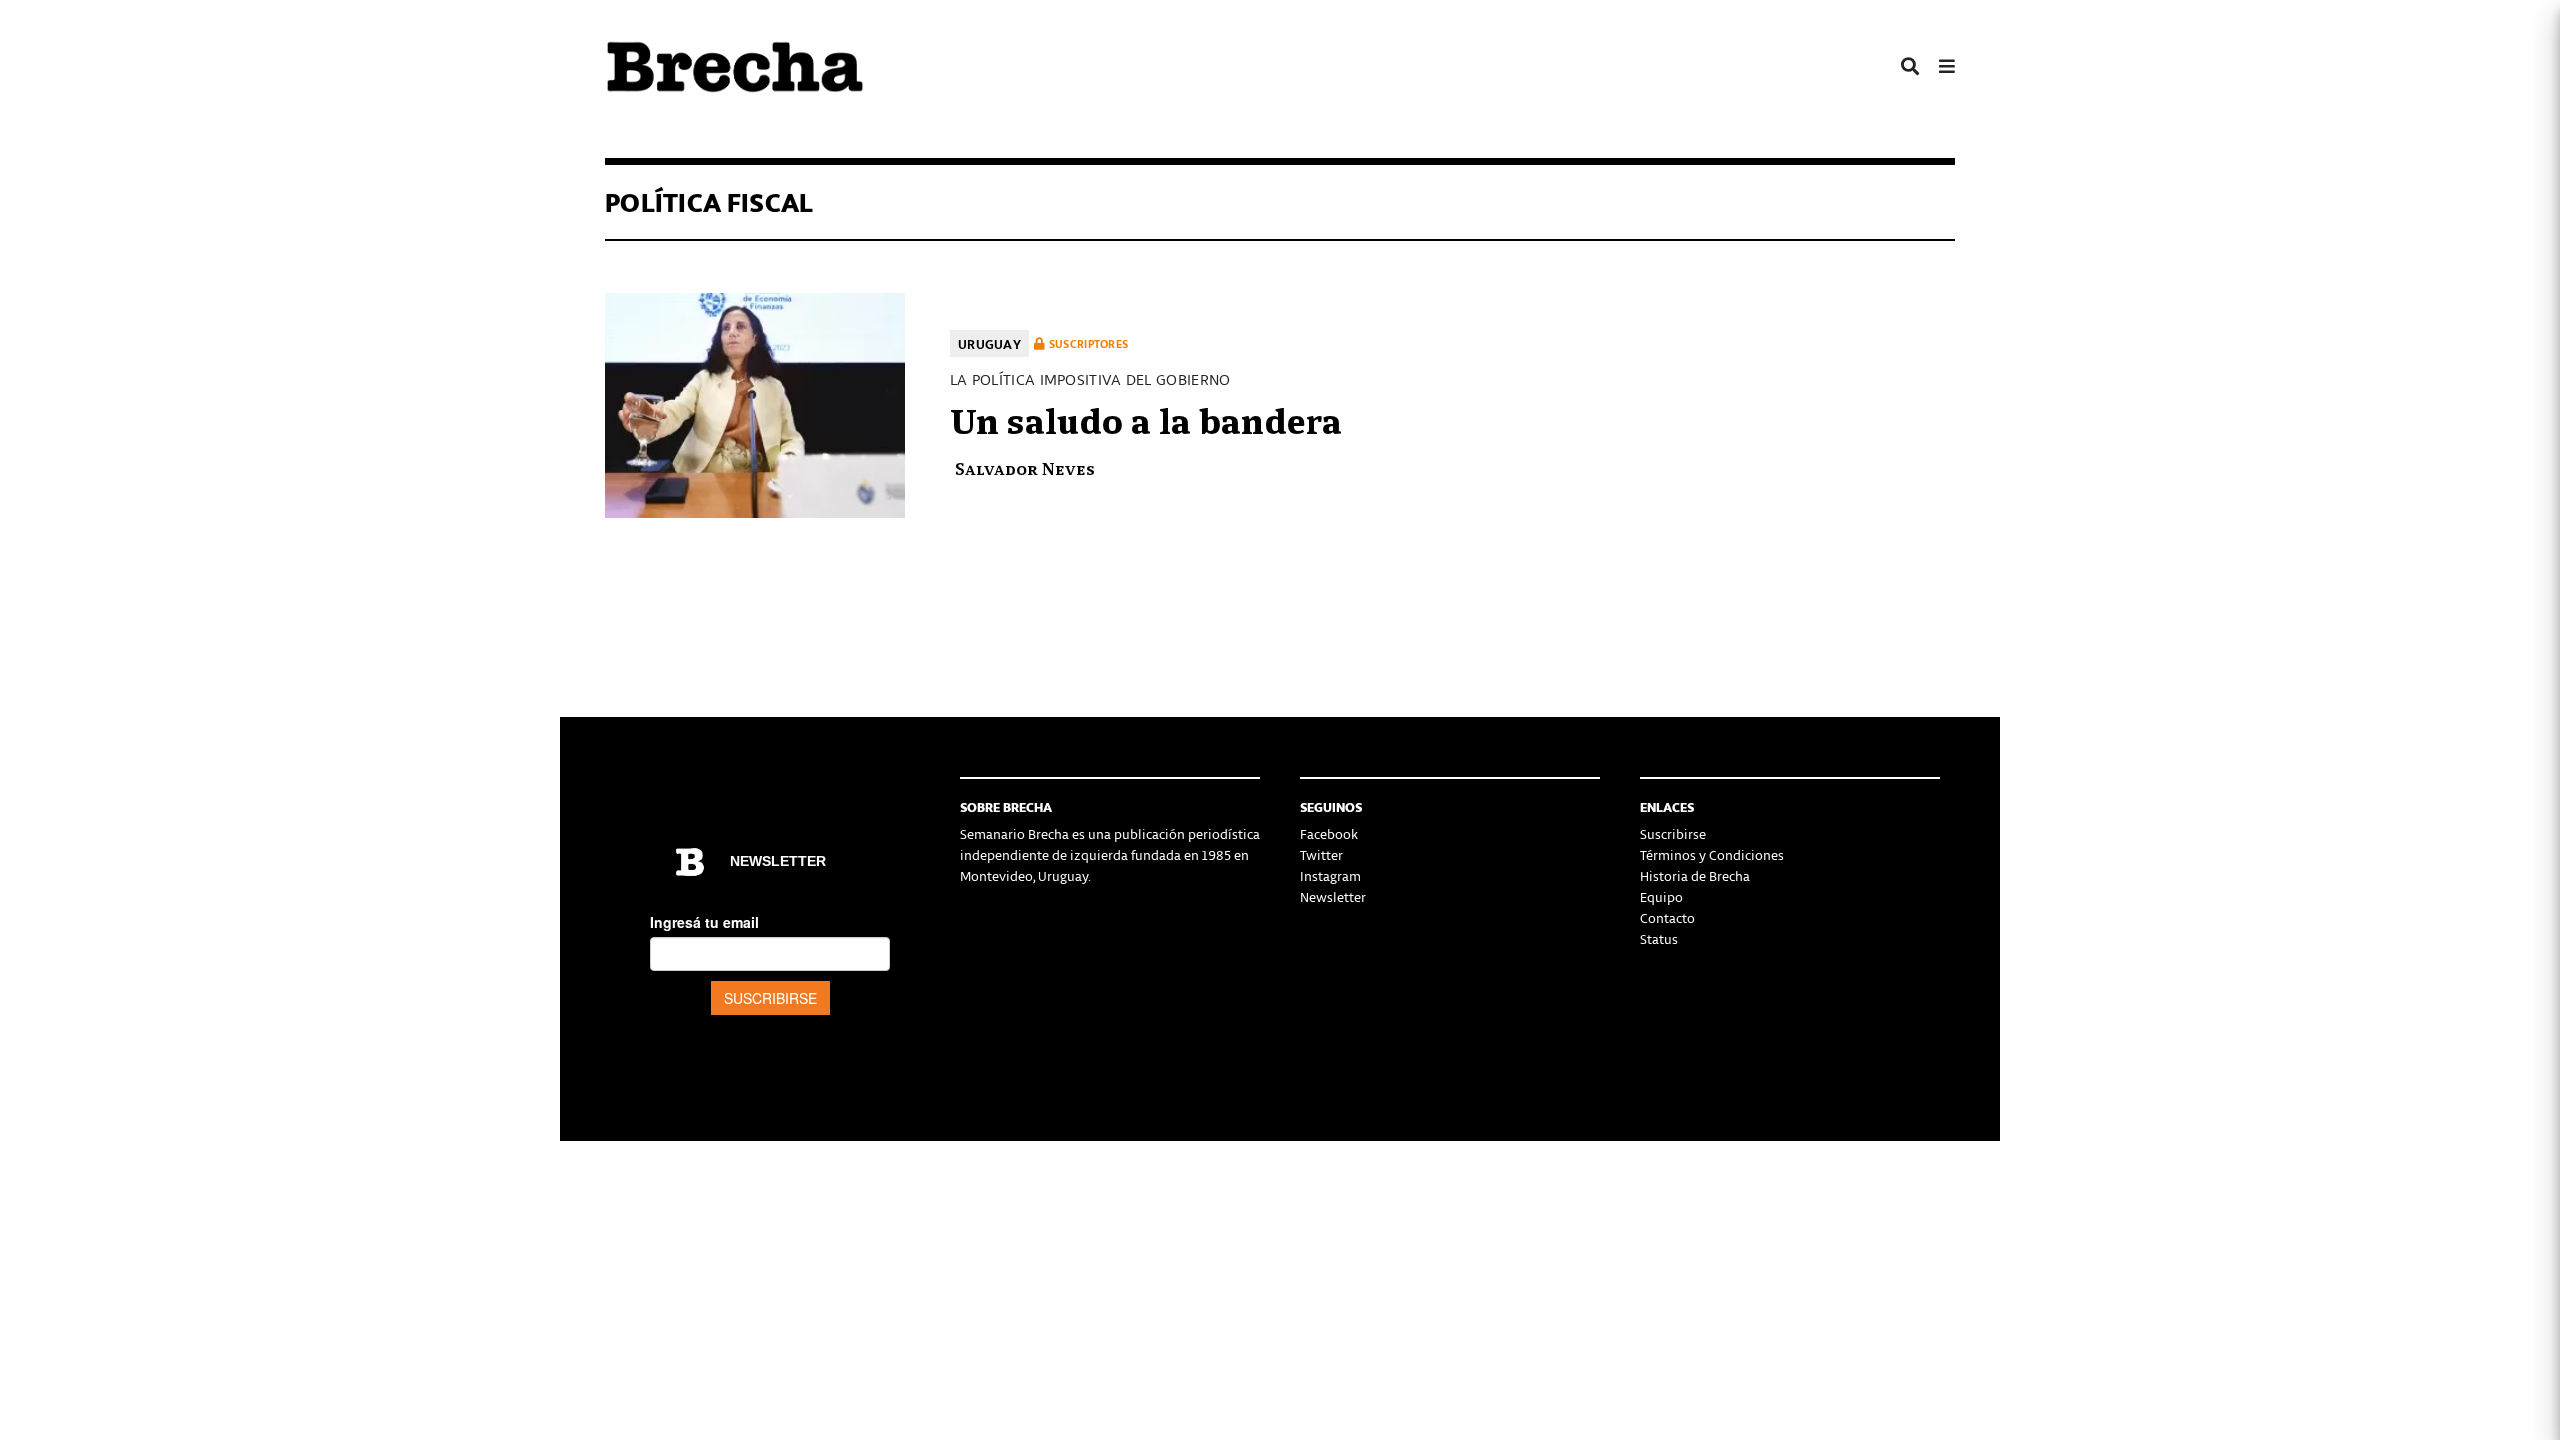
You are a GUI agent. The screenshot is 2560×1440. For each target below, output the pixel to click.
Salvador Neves (1025, 467)
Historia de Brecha (1695, 875)
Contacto (1667, 917)
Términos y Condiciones (1712, 854)
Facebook (1329, 833)
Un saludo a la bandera (1146, 418)
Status (1659, 938)
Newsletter (1333, 896)
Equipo (1661, 896)
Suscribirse (1673, 833)
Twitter (1321, 854)
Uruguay (989, 343)
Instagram (1330, 875)
